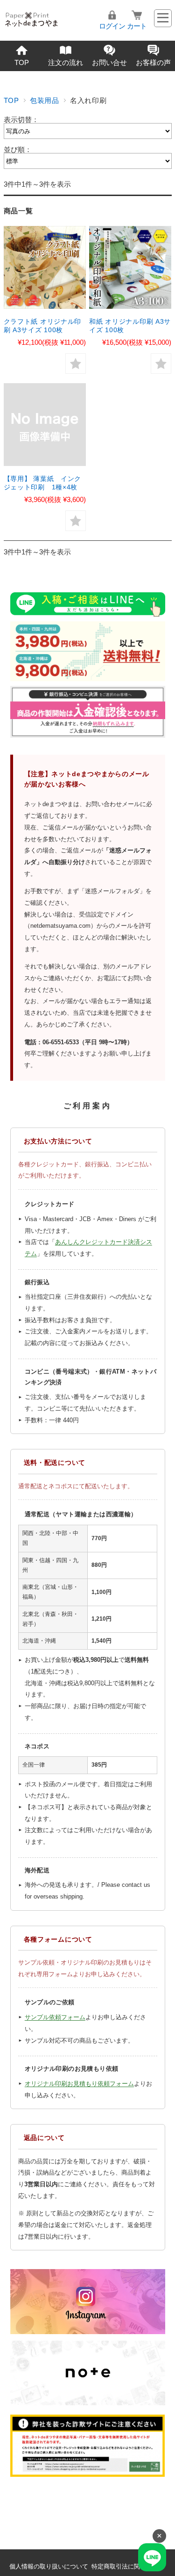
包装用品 (45, 100)
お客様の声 (153, 62)
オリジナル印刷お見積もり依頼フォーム (79, 2084)
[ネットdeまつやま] (31, 19)
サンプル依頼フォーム (55, 2017)
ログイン (112, 26)
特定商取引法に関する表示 (128, 2566)
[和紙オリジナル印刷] (130, 269)
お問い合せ (109, 62)
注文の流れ (66, 62)
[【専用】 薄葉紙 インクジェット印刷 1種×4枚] (45, 426)
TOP (22, 62)
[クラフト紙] (45, 269)
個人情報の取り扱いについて (49, 2566)
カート (137, 26)
